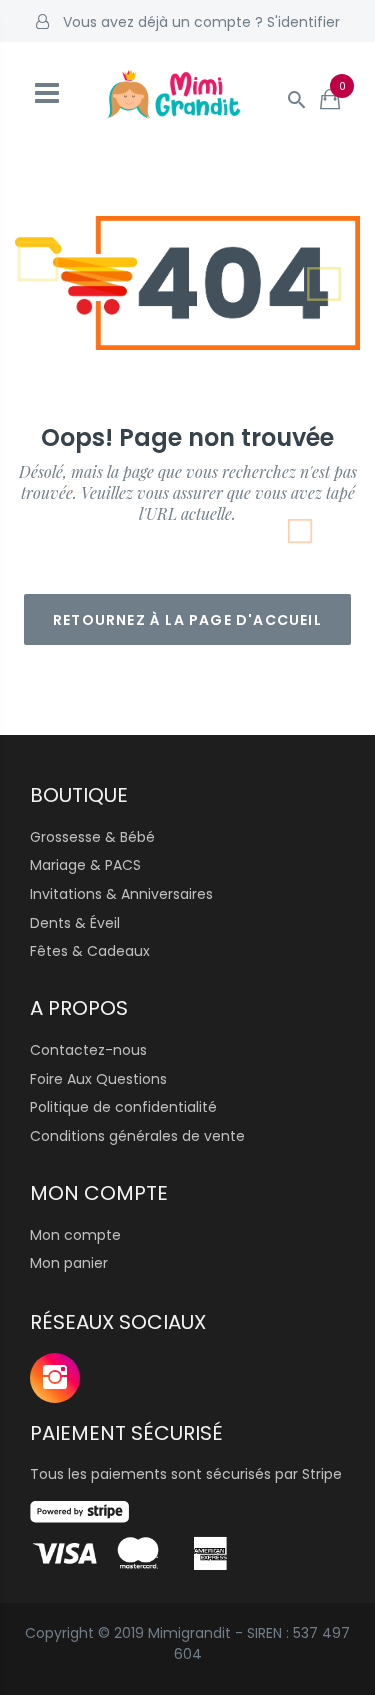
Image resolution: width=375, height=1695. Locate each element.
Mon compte (75, 1235)
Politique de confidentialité (123, 1107)
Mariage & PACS (85, 865)
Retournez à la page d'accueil (187, 620)
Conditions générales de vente (137, 1136)
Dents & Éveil (75, 923)
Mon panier (69, 1263)
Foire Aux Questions (98, 1079)
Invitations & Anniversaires (121, 894)
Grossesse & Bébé (92, 837)
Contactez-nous (88, 1050)
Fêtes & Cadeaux (90, 951)
